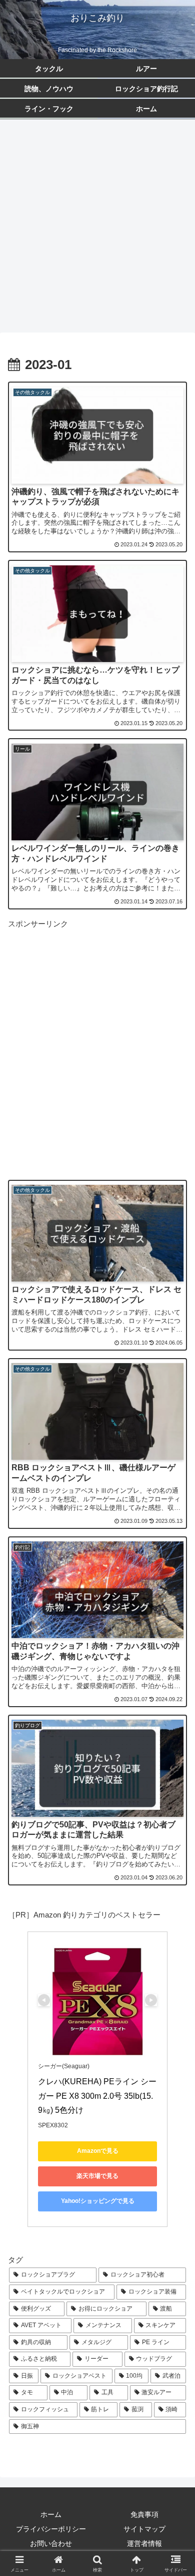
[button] (175, 1717)
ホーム (51, 2514)
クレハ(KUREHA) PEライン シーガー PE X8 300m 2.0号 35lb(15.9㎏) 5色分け (97, 2096)
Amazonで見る (98, 2151)
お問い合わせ (51, 2543)
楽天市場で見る (97, 2176)
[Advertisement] (97, 229)
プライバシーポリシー (51, 2529)
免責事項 (144, 2514)
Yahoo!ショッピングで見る (98, 2201)
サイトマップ (144, 2529)
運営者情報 (144, 2543)
